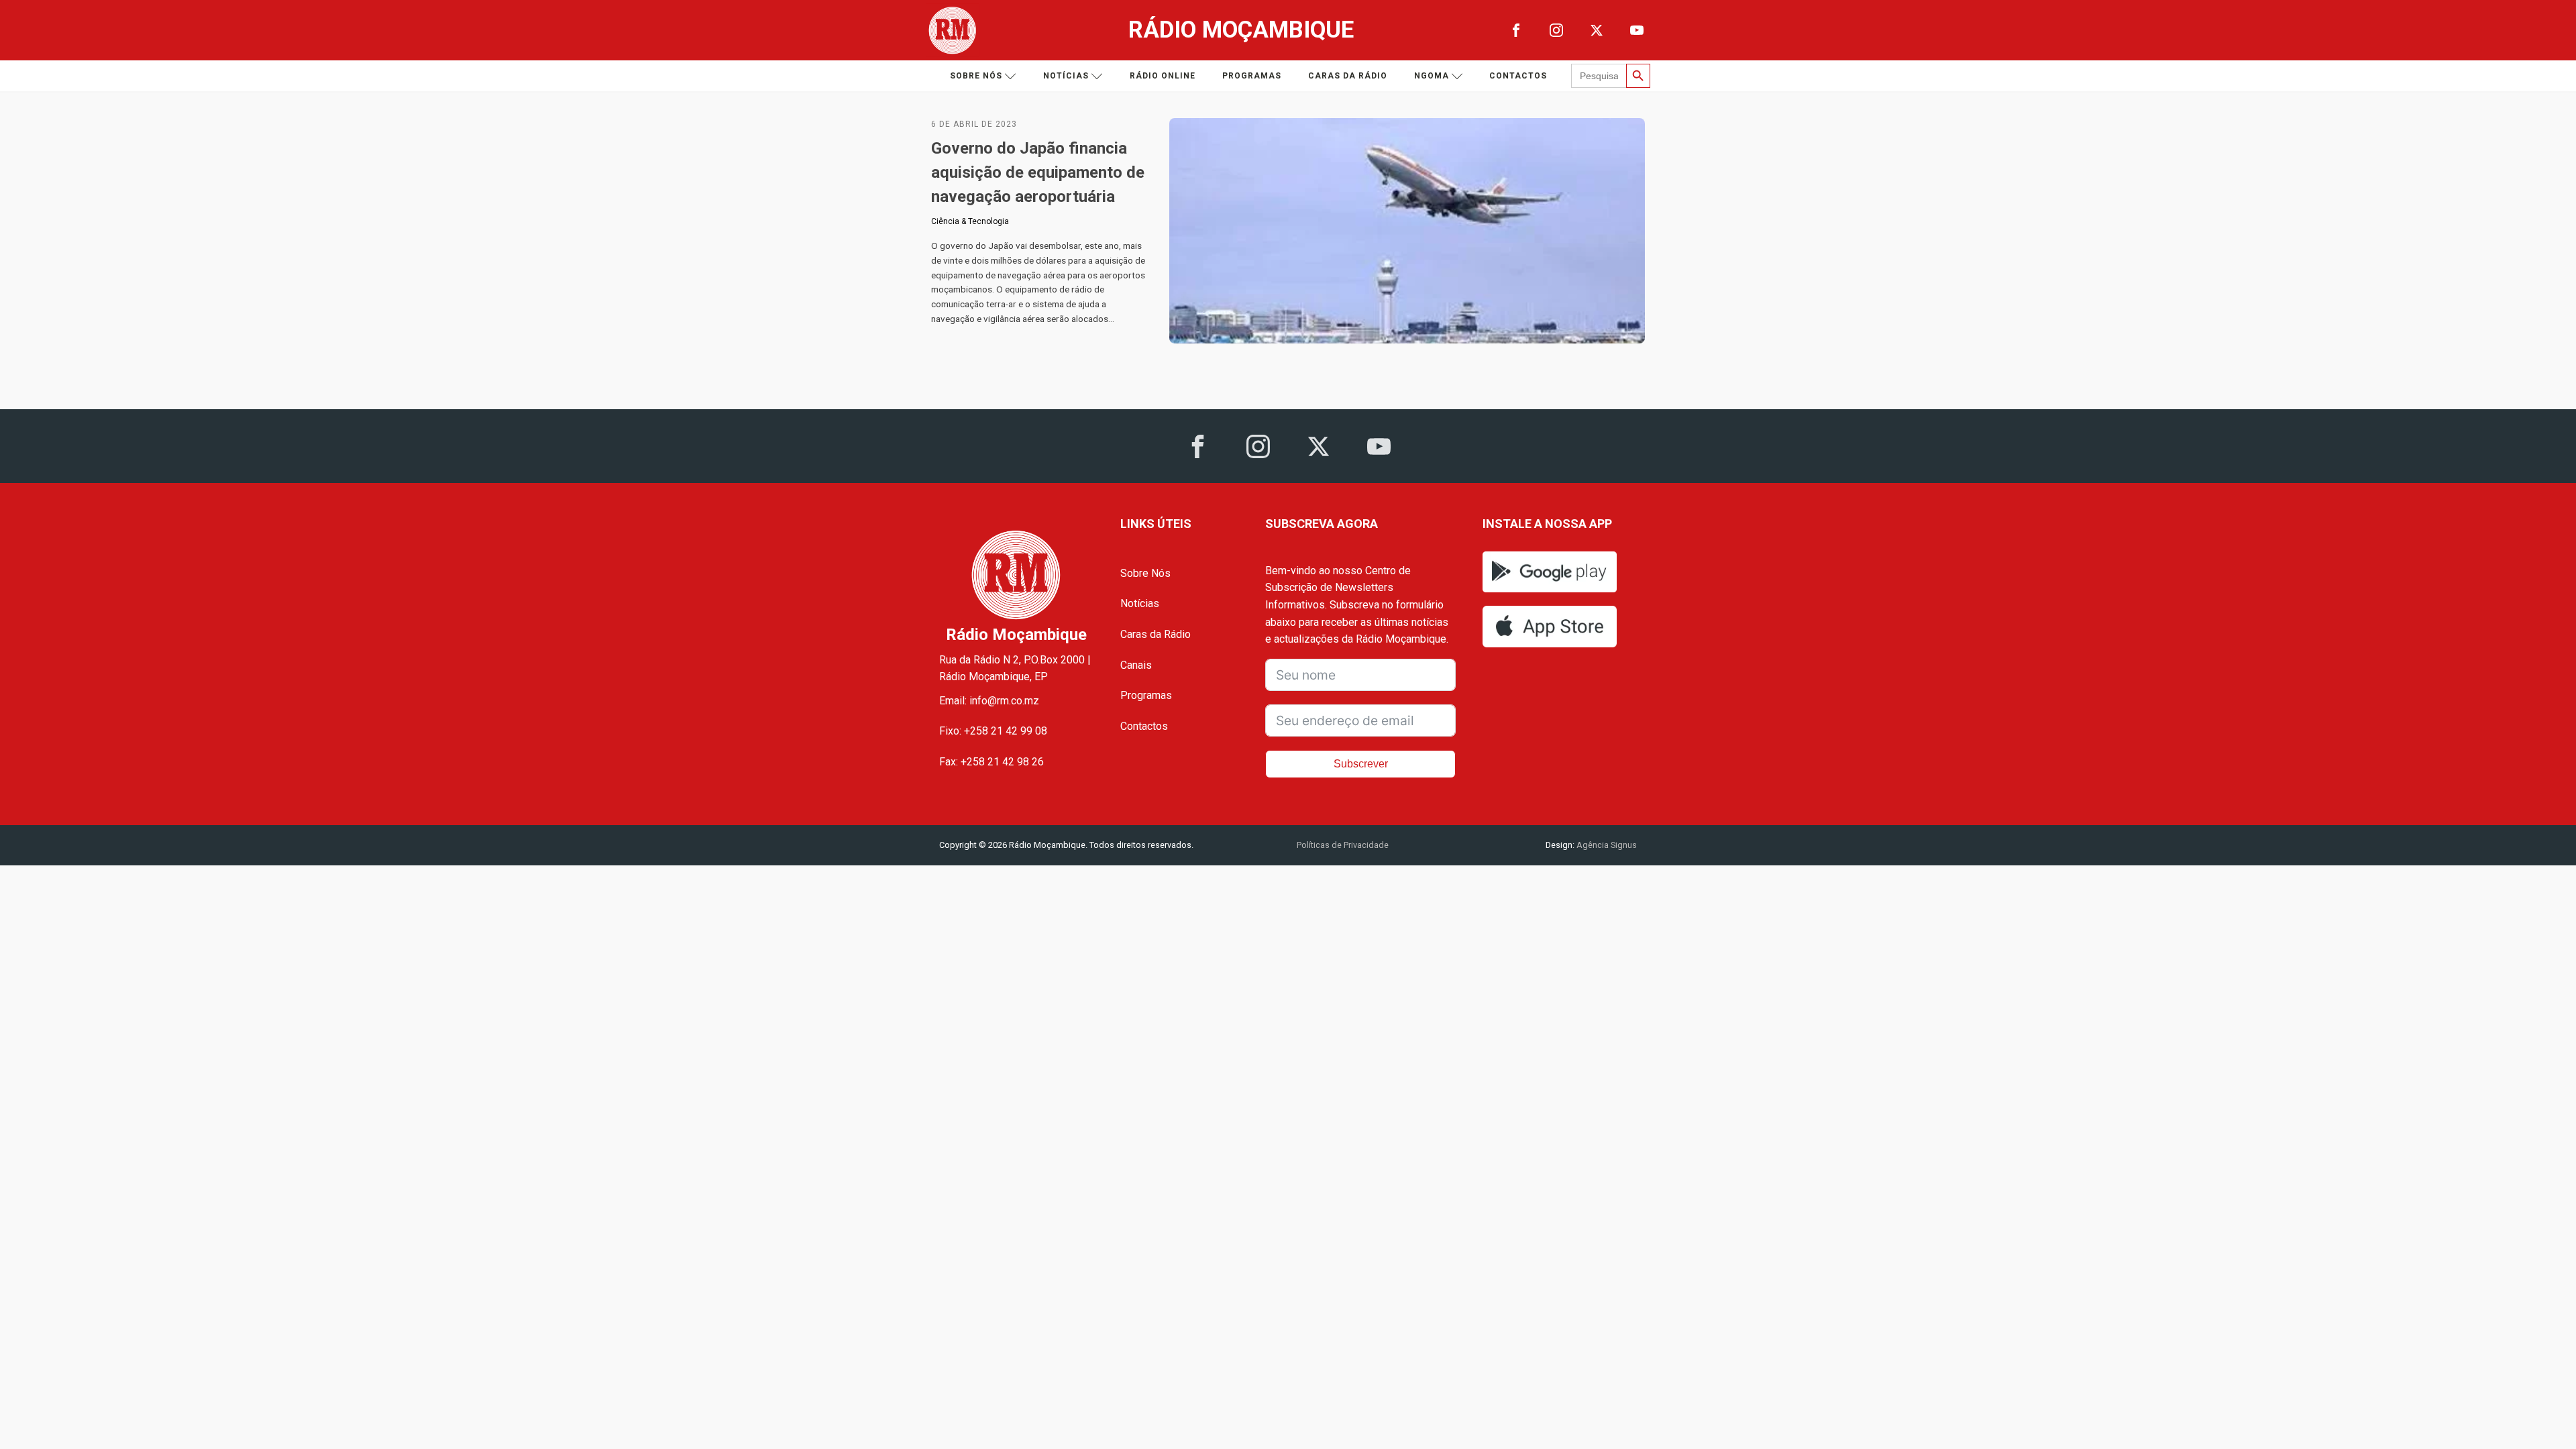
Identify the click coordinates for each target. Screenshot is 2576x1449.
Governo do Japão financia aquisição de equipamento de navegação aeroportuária (1038, 172)
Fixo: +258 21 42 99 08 (993, 731)
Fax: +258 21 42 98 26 (991, 762)
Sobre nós (976, 76)
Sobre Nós (1145, 573)
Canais (1136, 665)
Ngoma (1432, 76)
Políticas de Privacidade (1343, 845)
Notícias (1066, 76)
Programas (1252, 76)
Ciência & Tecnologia (970, 221)
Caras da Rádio (1348, 76)
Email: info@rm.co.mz (989, 701)
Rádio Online (1163, 76)
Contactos (1518, 76)
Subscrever (1361, 764)
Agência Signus (1606, 845)
